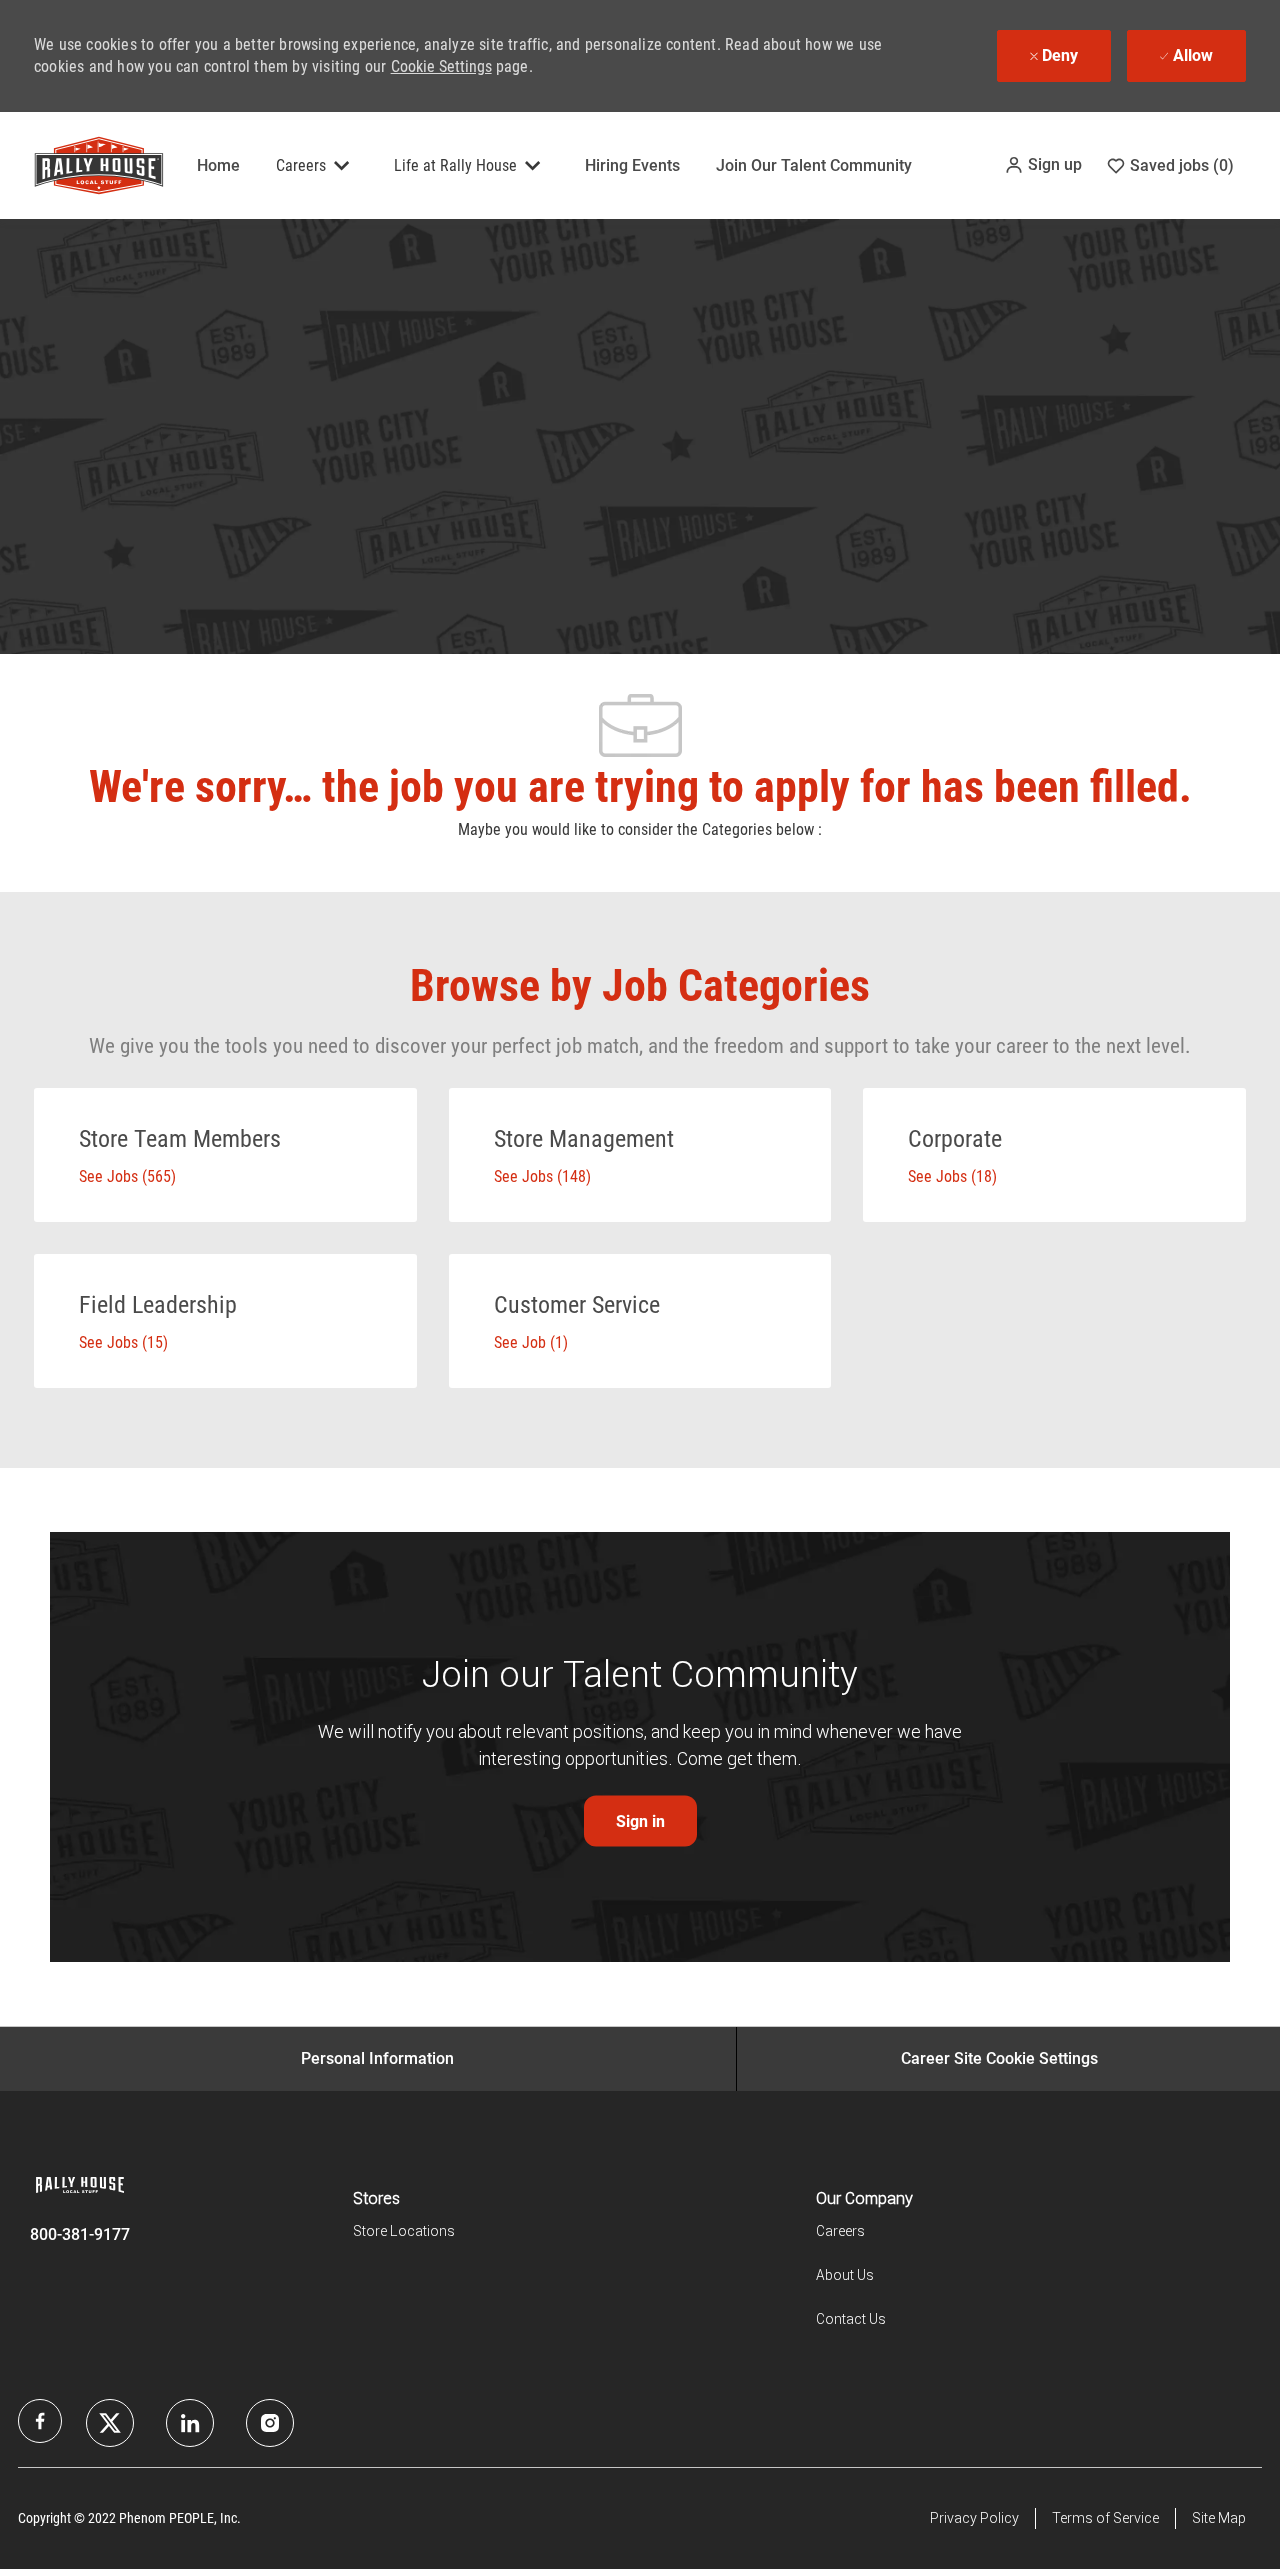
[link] (640, 1821)
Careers (840, 2231)
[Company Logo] (84, 165)
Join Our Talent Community (814, 165)
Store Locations (404, 2231)
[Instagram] (270, 2423)
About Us (845, 2275)
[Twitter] (190, 2423)
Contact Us (851, 2319)
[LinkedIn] (110, 2423)
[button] (1043, 165)
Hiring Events (632, 165)
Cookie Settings (441, 66)
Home (218, 165)
